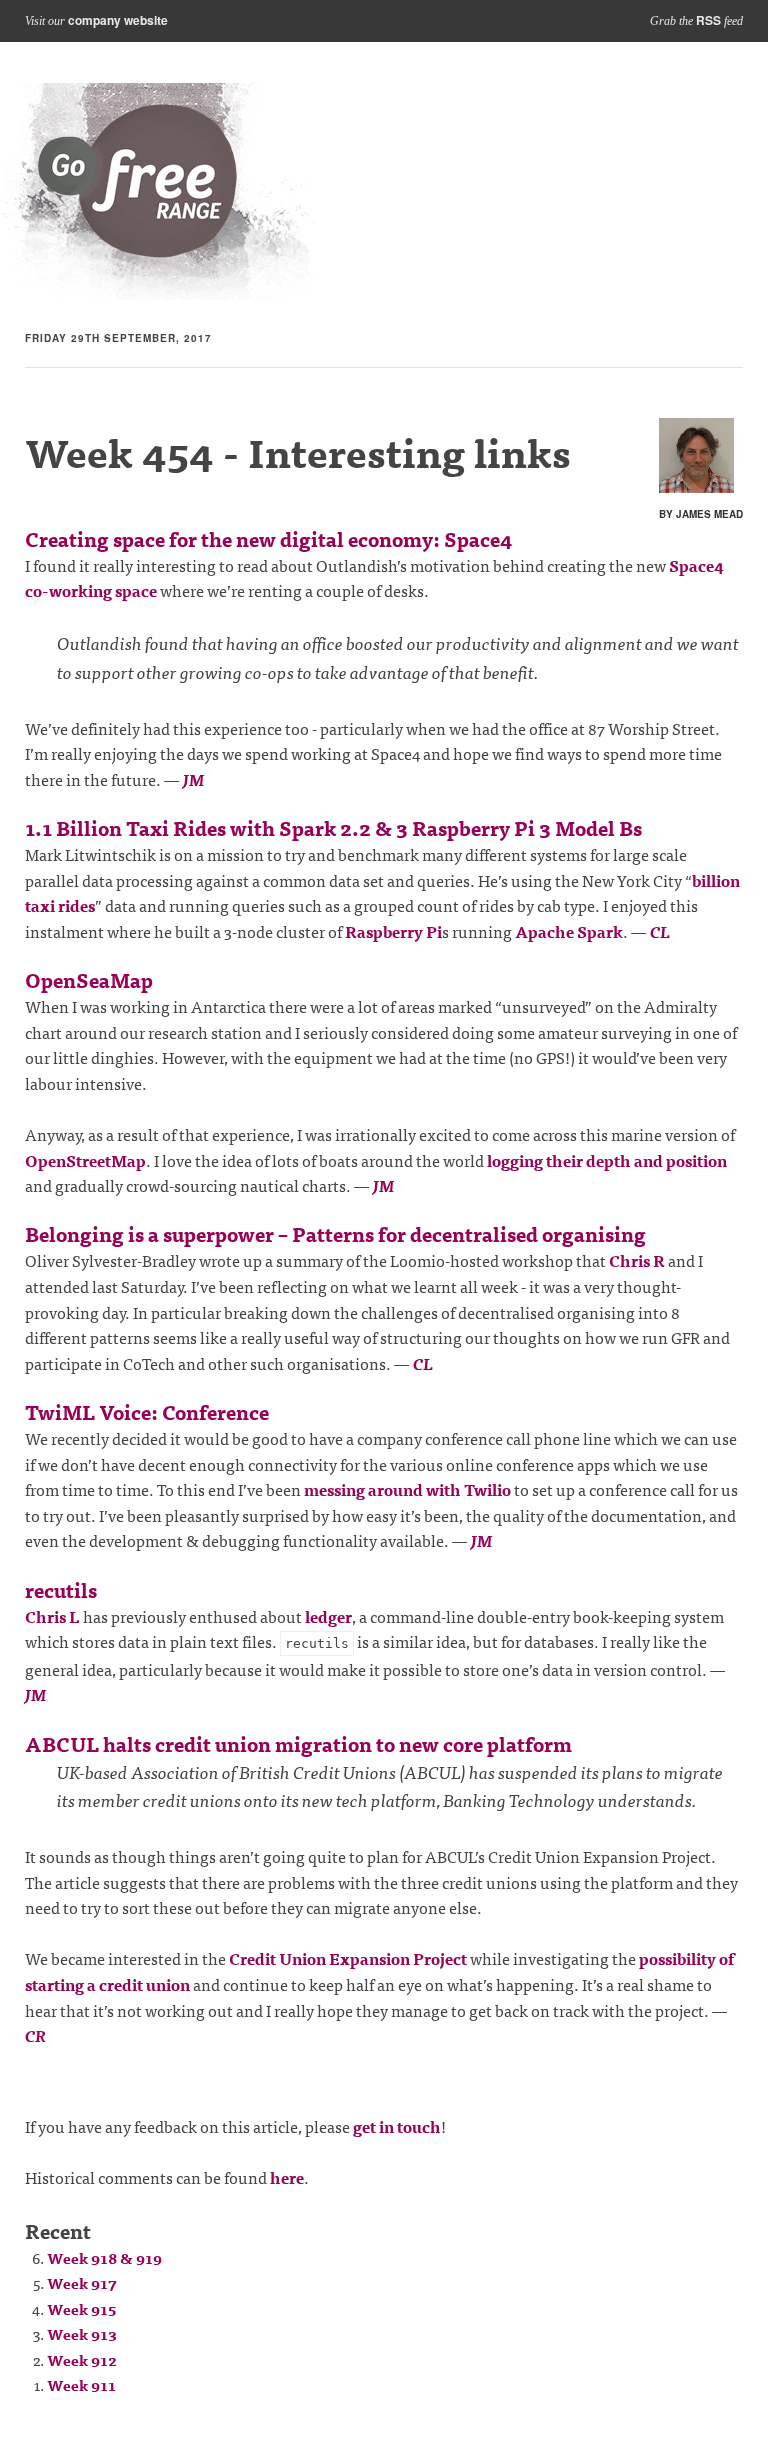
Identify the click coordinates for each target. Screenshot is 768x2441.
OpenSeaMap (89, 979)
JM (193, 779)
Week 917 (82, 2282)
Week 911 (81, 2384)
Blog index (158, 191)
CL (660, 931)
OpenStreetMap (85, 1160)
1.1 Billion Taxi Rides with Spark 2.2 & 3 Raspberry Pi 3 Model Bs (333, 827)
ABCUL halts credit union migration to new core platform (298, 1743)
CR (35, 2035)
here (287, 2177)
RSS (708, 20)
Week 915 (81, 2308)
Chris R (637, 1260)
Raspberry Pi (393, 931)
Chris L (52, 1616)
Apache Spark (569, 931)
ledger (328, 1616)
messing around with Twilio (407, 1489)
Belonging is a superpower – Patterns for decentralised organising (335, 1233)
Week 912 (82, 2359)
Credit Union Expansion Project (348, 1958)
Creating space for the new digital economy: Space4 (268, 538)
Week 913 (82, 2333)
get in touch (397, 2126)
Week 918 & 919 (104, 2257)
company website (118, 20)
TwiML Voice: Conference (147, 1411)
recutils (61, 1589)
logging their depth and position (607, 1160)
